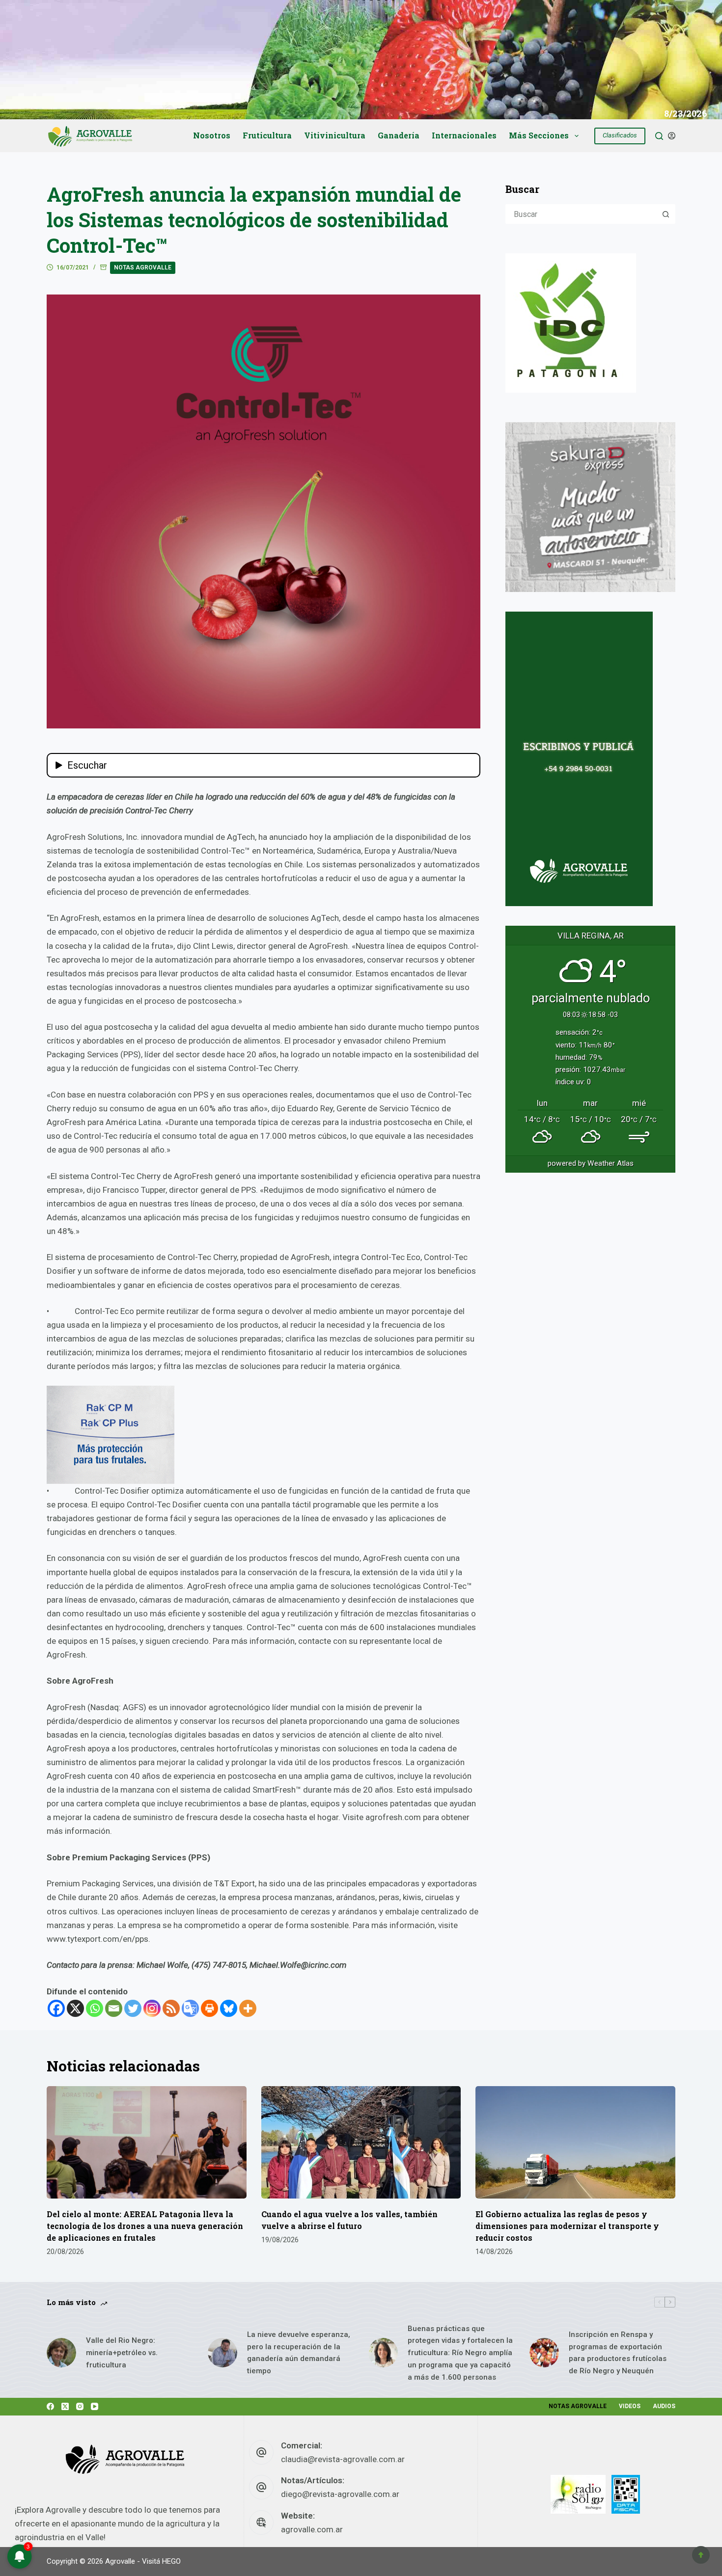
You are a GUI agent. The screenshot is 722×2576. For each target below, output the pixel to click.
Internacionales (464, 135)
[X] (75, 2008)
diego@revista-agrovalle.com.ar (340, 2494)
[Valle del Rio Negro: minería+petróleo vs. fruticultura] (61, 2353)
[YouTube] (95, 2406)
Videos (630, 2406)
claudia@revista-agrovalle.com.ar (343, 2459)
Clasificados (620, 135)
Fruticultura (267, 135)
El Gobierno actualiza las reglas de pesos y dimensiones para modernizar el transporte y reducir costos (567, 2226)
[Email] (114, 2008)
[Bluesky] (229, 2008)
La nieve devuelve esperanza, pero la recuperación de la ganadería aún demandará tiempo (299, 2353)
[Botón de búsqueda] (666, 214)
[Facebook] (56, 2008)
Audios (664, 2406)
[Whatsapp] (95, 2008)
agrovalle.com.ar (312, 2529)
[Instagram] (152, 2008)
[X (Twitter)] (65, 2406)
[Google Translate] (190, 2008)
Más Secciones (539, 135)
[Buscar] (659, 136)
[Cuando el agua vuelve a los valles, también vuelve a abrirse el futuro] (361, 2142)
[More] (248, 2008)
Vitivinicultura (335, 135)
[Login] (672, 136)
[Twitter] (133, 2008)
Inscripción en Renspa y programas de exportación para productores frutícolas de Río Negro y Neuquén (618, 2353)
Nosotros (212, 135)
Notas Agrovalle (143, 268)
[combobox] (582, 214)
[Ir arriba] (701, 2555)
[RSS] (171, 2008)
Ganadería (399, 135)
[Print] (209, 2008)
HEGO (171, 2561)
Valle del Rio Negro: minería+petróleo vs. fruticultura (122, 2353)
